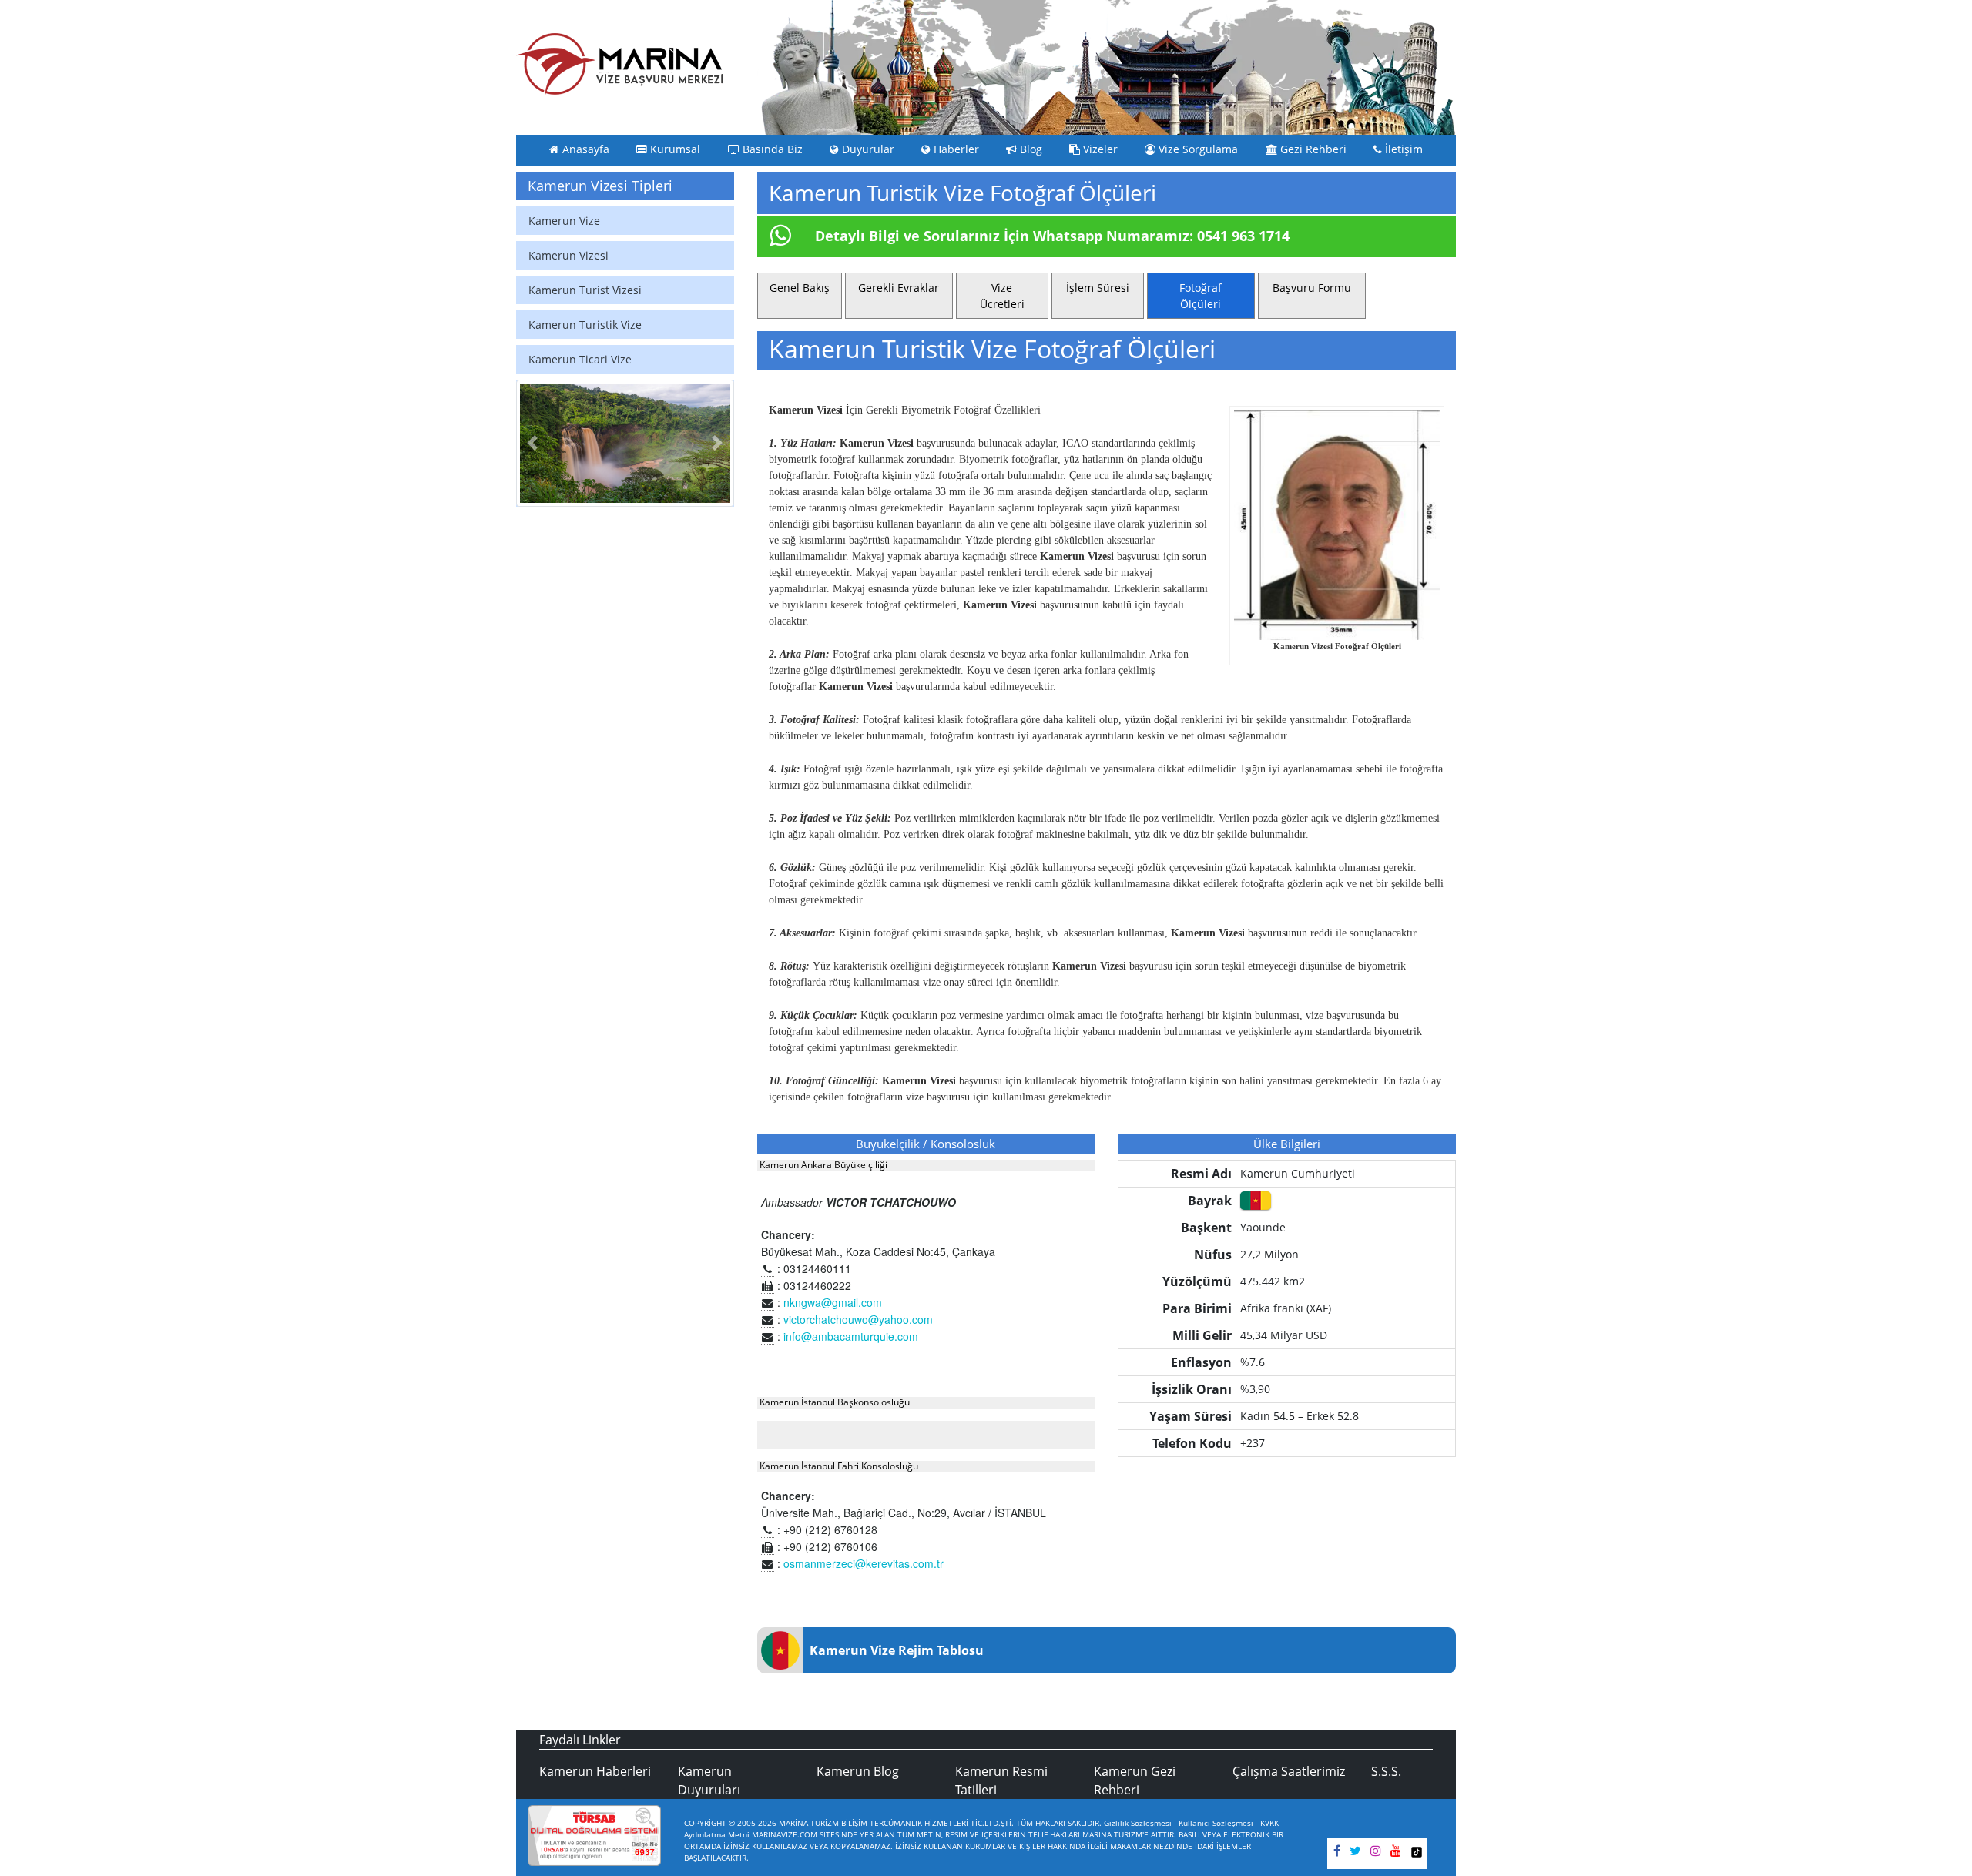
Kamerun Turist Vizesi (585, 290)
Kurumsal (674, 149)
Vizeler (1099, 149)
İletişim (1402, 149)
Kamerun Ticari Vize (580, 359)
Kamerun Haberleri (595, 1771)
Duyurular (867, 149)
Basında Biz (771, 149)
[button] (532, 444)
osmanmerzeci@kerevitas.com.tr (864, 1563)
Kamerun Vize (564, 221)
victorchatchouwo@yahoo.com (858, 1319)
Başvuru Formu (1312, 288)
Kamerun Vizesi (568, 255)
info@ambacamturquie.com (851, 1336)
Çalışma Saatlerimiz (1289, 1771)
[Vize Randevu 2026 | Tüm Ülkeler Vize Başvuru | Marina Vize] (620, 64)
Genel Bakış (800, 288)
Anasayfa (584, 149)
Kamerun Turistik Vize (585, 325)
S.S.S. (1386, 1771)
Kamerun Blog (858, 1771)
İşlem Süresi (1098, 288)
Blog (1030, 149)
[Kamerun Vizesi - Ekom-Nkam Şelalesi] (625, 444)
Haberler (955, 149)
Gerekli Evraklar (899, 288)
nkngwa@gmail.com (833, 1302)
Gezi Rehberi (1312, 149)
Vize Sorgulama (1197, 149)
